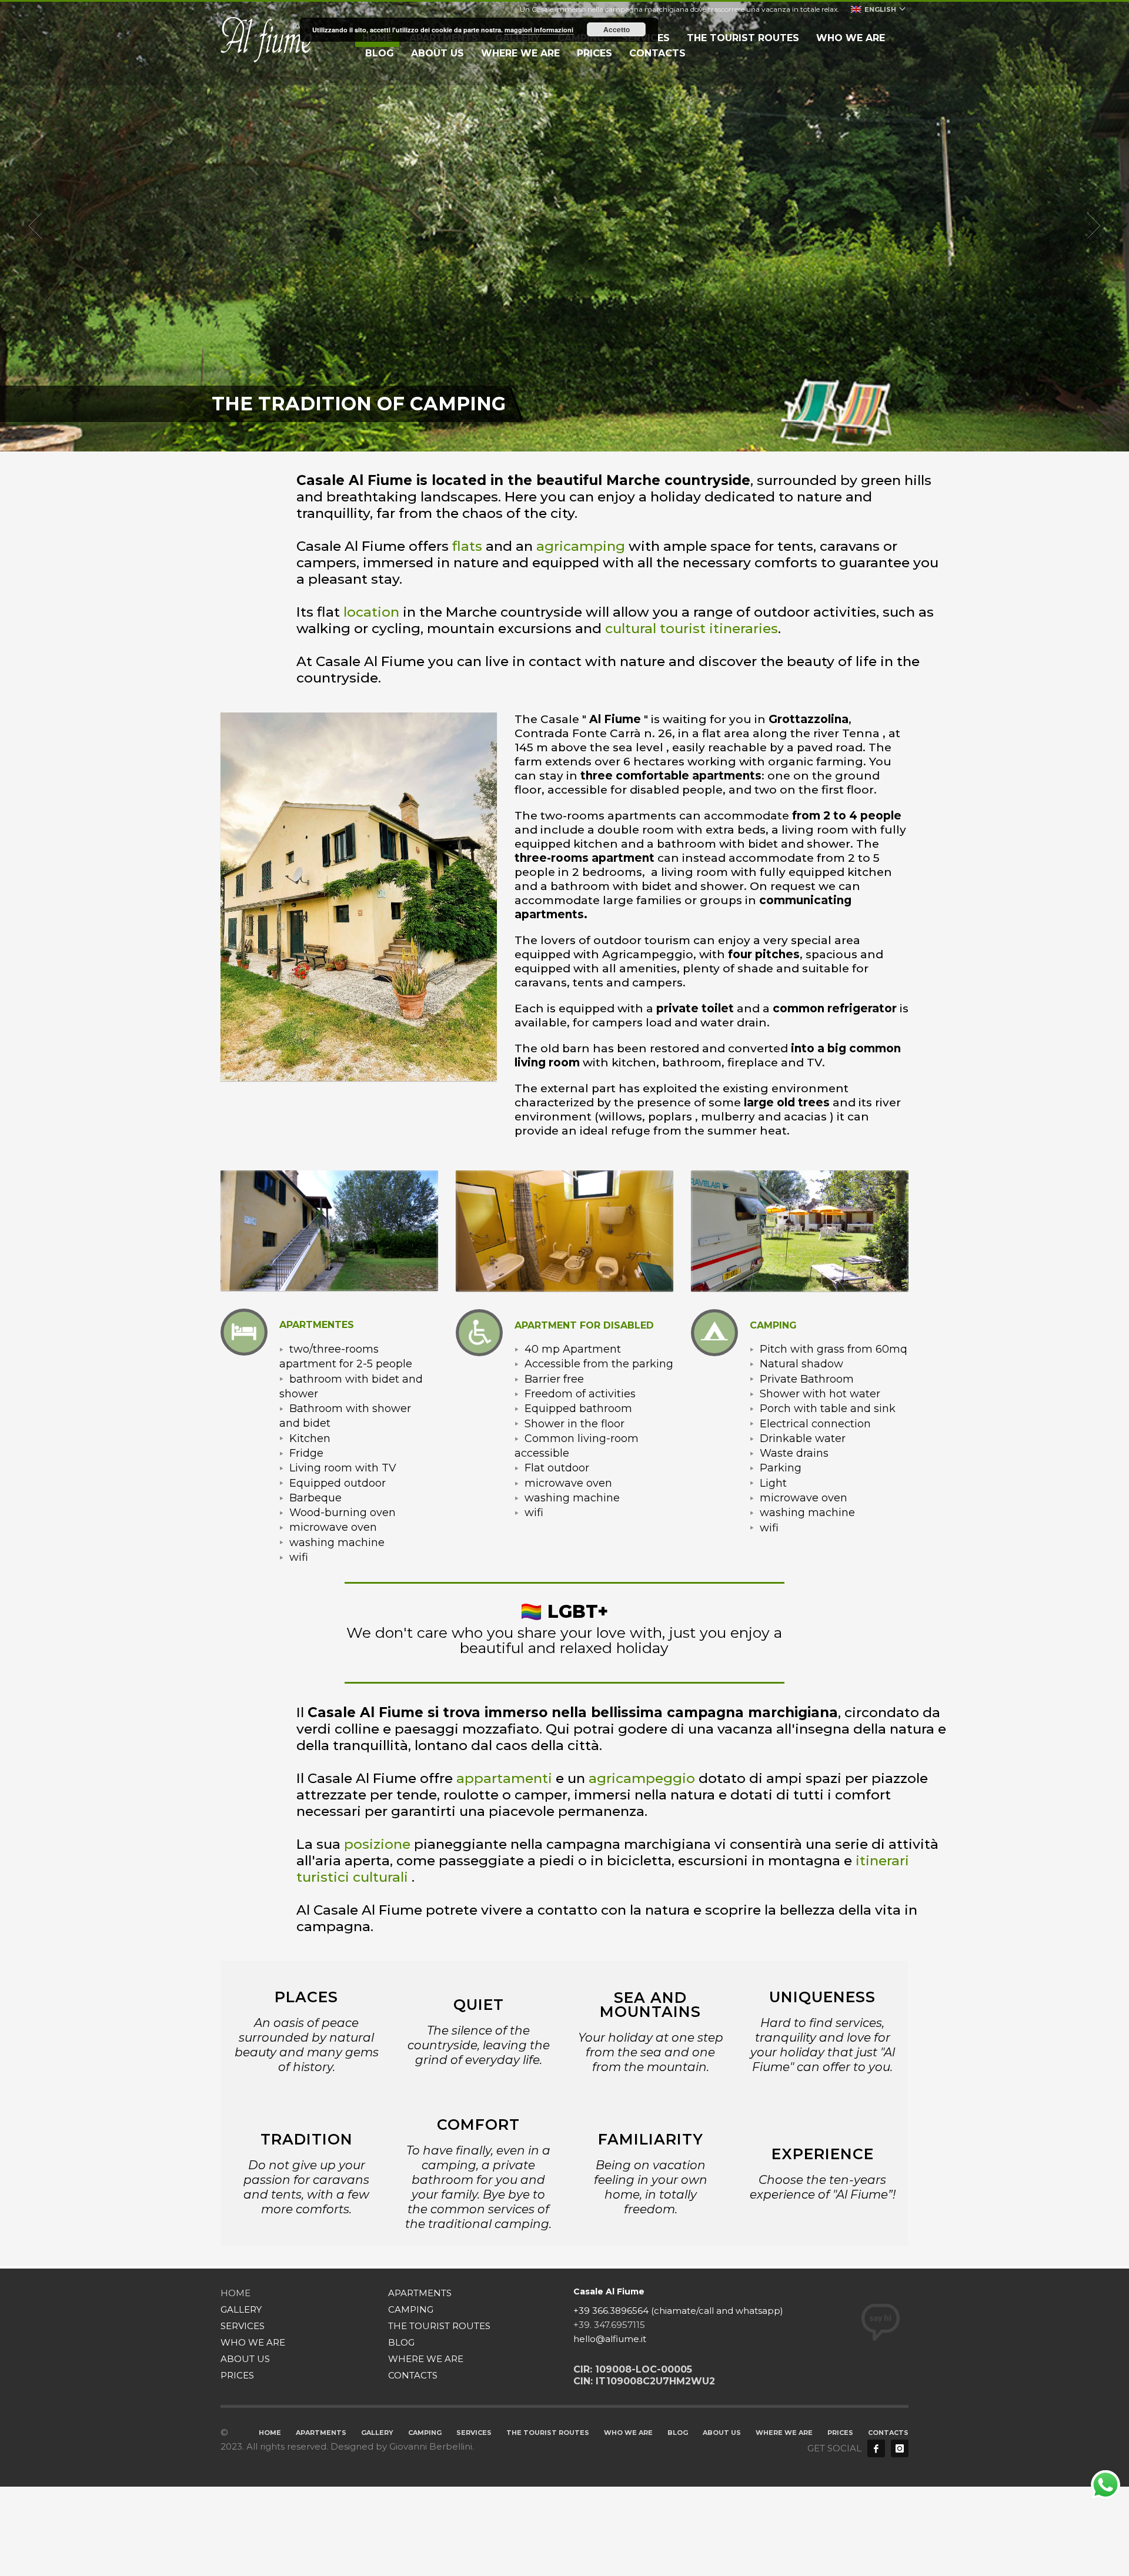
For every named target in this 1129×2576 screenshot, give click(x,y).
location (371, 612)
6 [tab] (583, 437)
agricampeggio (642, 1778)
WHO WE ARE (253, 2342)
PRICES (237, 2375)
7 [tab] (593, 437)
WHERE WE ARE (426, 2359)
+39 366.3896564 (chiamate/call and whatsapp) (678, 2311)
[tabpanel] (564, 226)
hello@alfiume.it (610, 2339)
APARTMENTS (420, 2293)
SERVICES (243, 2326)
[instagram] (900, 2448)
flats (467, 546)
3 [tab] (555, 437)
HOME (236, 2293)
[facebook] (876, 2448)
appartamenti (504, 1778)
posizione (377, 1844)
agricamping (581, 546)
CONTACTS (413, 2375)
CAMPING (411, 2309)
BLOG (401, 2342)
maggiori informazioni (539, 30)
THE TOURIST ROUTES (439, 2326)
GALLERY (241, 2309)
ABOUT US (245, 2359)
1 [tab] (536, 437)
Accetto (617, 29)
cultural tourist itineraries (692, 628)
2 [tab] (546, 437)
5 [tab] (574, 437)
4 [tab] (564, 437)
